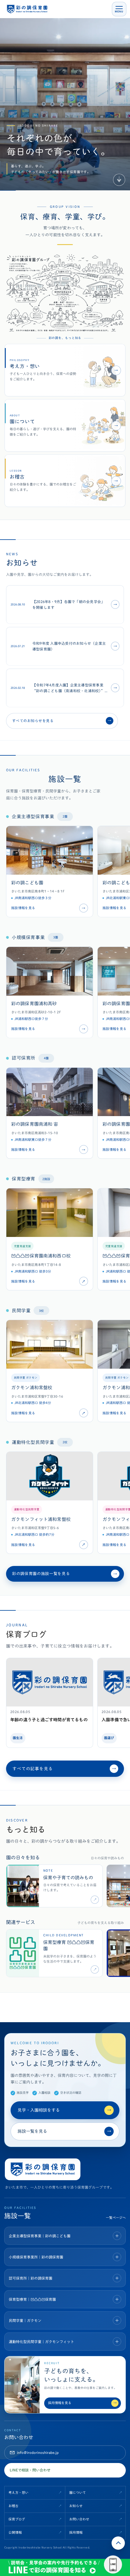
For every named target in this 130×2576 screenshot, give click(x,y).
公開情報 (15, 2532)
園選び (109, 1738)
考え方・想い (18, 2492)
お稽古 (13, 2506)
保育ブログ (17, 2519)
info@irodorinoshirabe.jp (38, 2452)
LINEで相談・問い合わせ (30, 2470)
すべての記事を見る (64, 1769)
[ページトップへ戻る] (118, 2543)
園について (78, 2492)
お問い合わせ (79, 2519)
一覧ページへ (116, 2218)
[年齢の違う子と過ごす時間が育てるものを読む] (50, 1682)
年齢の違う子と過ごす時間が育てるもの (49, 1720)
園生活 (18, 1738)
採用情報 (76, 2532)
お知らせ (76, 2506)
